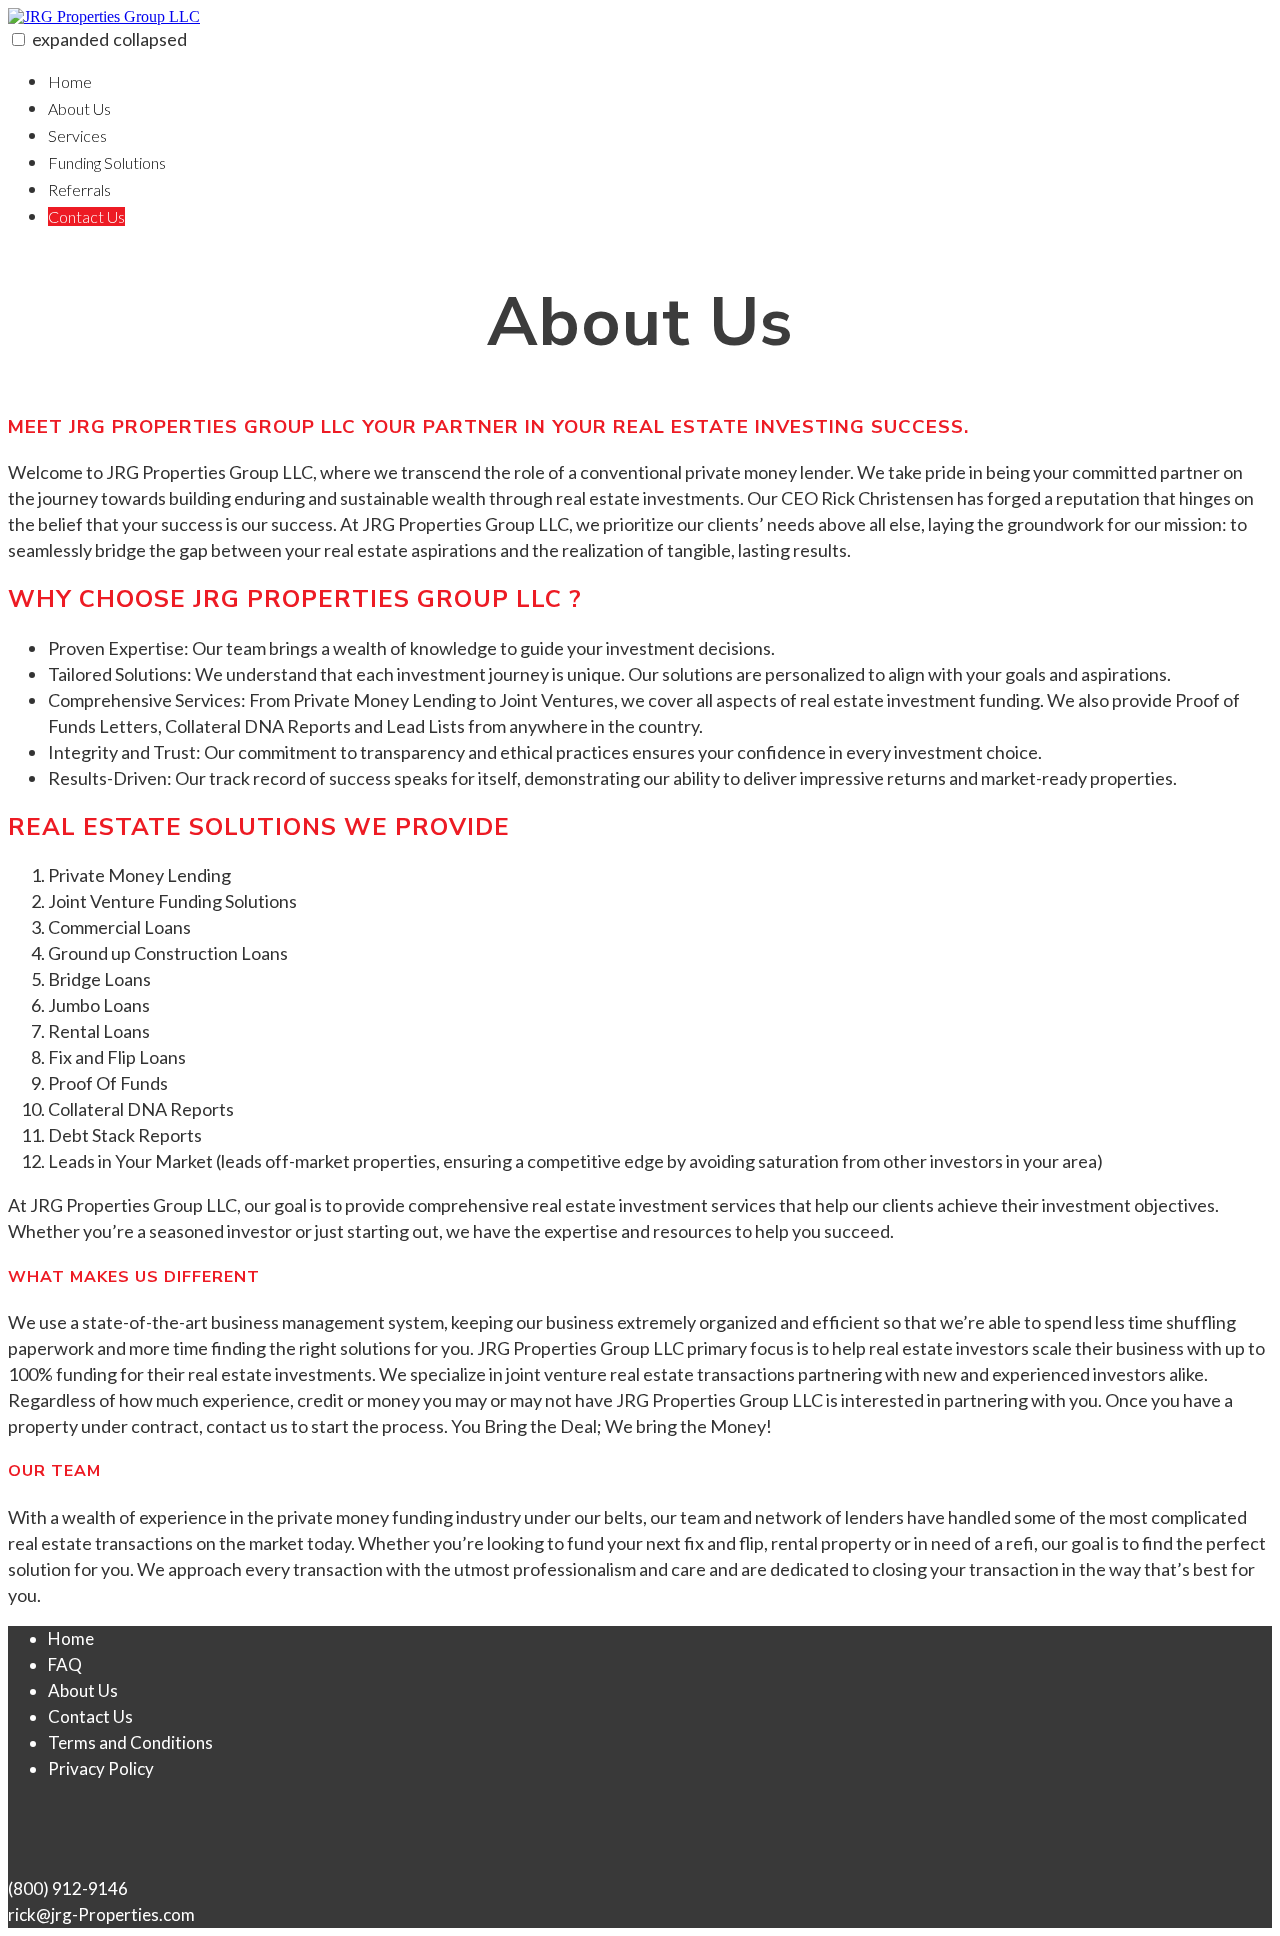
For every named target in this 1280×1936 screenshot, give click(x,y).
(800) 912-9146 (68, 1888)
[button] (18, 39)
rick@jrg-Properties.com (101, 1914)
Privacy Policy (101, 1768)
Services (77, 135)
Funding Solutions (107, 162)
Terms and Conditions (130, 1742)
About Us (79, 108)
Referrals (79, 189)
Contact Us (86, 216)
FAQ (65, 1664)
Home (70, 81)
